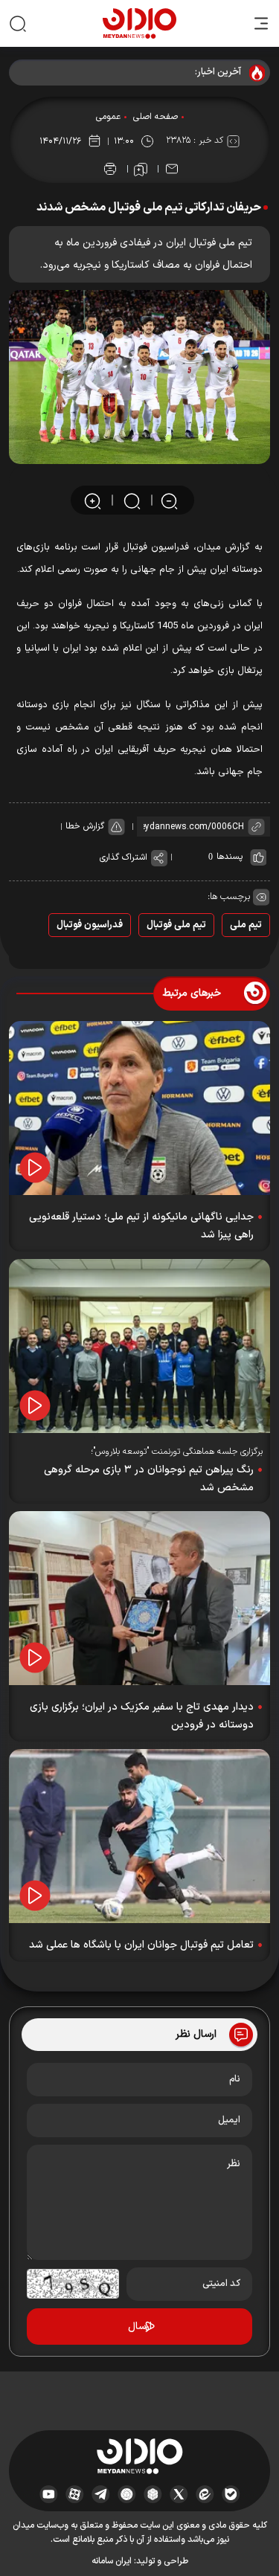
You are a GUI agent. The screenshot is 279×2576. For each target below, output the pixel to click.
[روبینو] (127, 2494)
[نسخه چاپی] (110, 169)
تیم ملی (246, 925)
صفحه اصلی (155, 117)
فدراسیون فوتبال (90, 925)
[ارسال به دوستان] (172, 169)
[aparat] (75, 2494)
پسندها (230, 857)
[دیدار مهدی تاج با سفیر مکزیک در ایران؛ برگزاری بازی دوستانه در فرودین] (139, 1598)
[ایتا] (205, 2494)
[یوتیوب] (49, 2494)
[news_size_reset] (131, 501)
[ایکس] (179, 2494)
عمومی (108, 117)
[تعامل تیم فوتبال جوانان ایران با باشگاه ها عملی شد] (139, 1836)
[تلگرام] (101, 2494)
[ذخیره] (141, 170)
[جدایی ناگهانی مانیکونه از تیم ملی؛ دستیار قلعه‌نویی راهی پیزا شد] (139, 1108)
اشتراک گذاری (124, 857)
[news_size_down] (169, 501)
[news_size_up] (93, 501)
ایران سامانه (112, 2561)
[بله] (231, 2494)
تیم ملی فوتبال (176, 925)
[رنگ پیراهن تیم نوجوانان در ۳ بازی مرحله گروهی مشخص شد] (139, 1346)
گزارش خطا (85, 826)
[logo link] (139, 23)
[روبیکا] (153, 2494)
